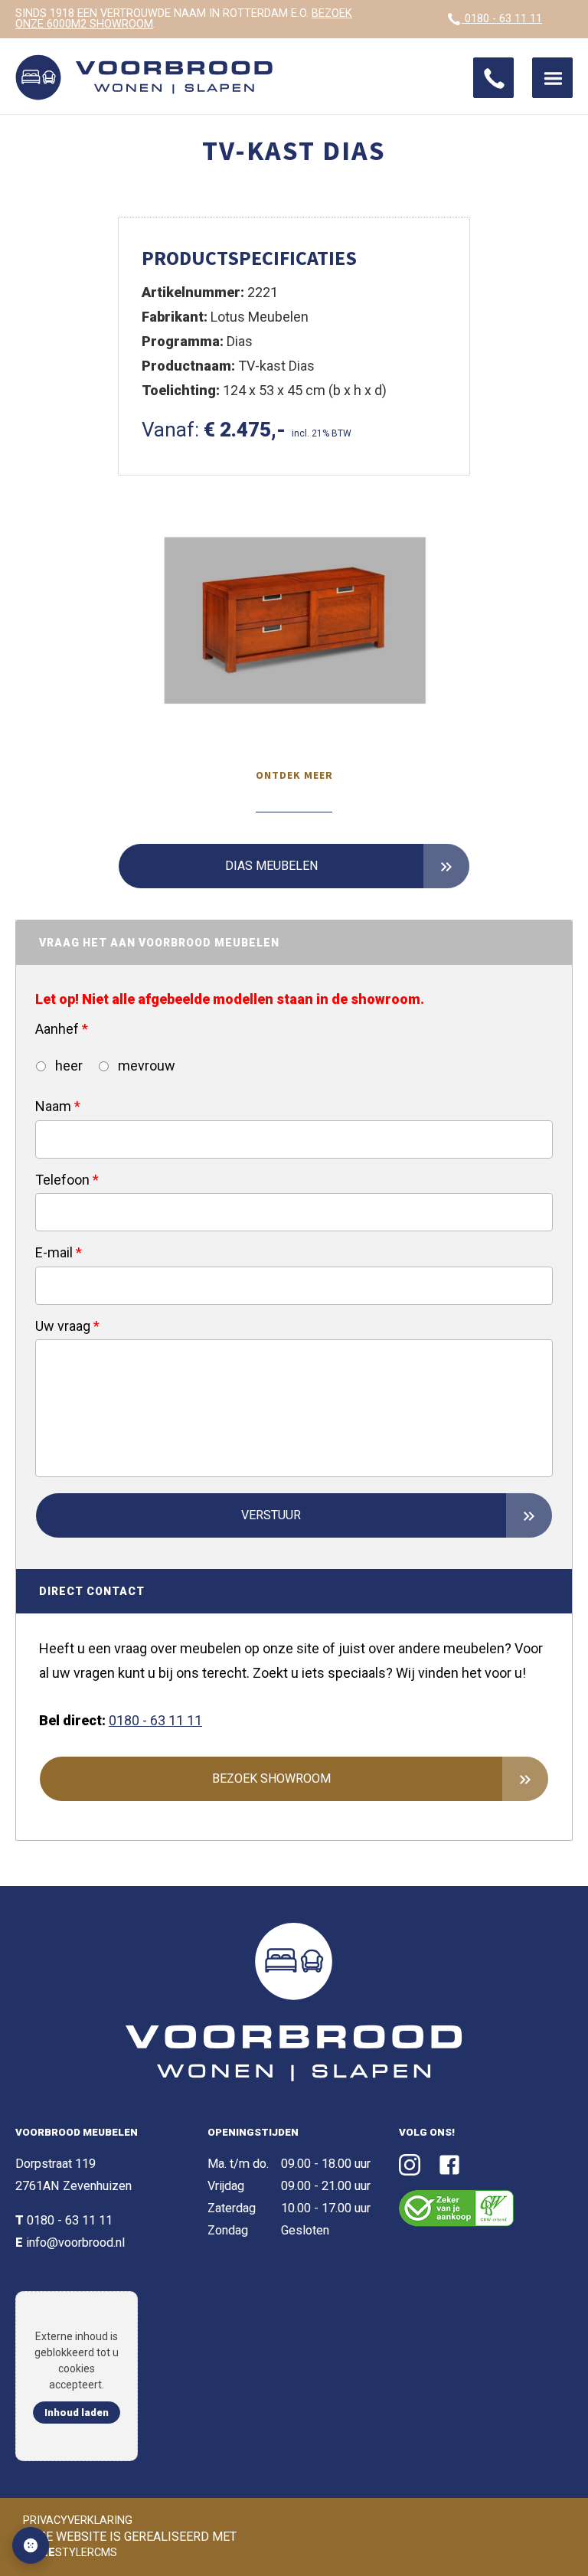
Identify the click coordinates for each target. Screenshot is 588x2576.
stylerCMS (72, 2553)
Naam (58, 1106)
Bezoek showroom (271, 1778)
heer (67, 1066)
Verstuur (271, 1515)
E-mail (59, 1252)
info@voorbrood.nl (75, 2243)
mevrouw (145, 1066)
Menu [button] (552, 78)
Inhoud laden (77, 2413)
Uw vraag (67, 1326)
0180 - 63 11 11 (502, 19)
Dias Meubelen (271, 866)
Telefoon (67, 1180)
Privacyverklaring (78, 2520)
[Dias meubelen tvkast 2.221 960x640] (294, 623)
